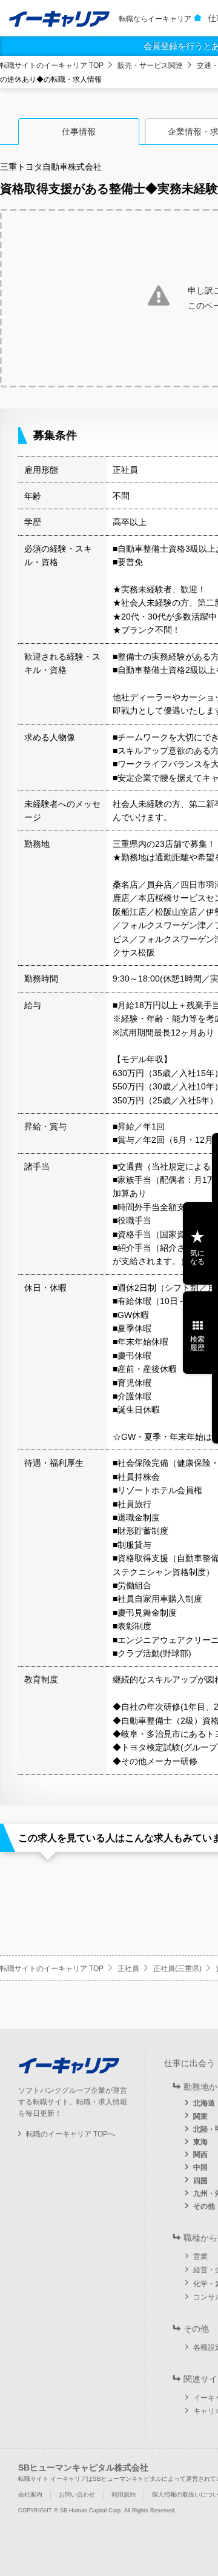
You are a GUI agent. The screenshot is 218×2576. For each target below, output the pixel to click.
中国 (200, 2167)
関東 (200, 2116)
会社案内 (30, 2494)
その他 (204, 2206)
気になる (197, 1257)
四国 (200, 2181)
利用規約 (124, 2494)
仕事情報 (79, 132)
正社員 (128, 1969)
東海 (200, 2142)
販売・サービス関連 (150, 65)
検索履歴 (197, 1343)
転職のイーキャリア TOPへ (71, 2134)
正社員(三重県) (177, 1969)
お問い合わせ (77, 2494)
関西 (200, 2155)
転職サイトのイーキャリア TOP (52, 65)
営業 (200, 2257)
